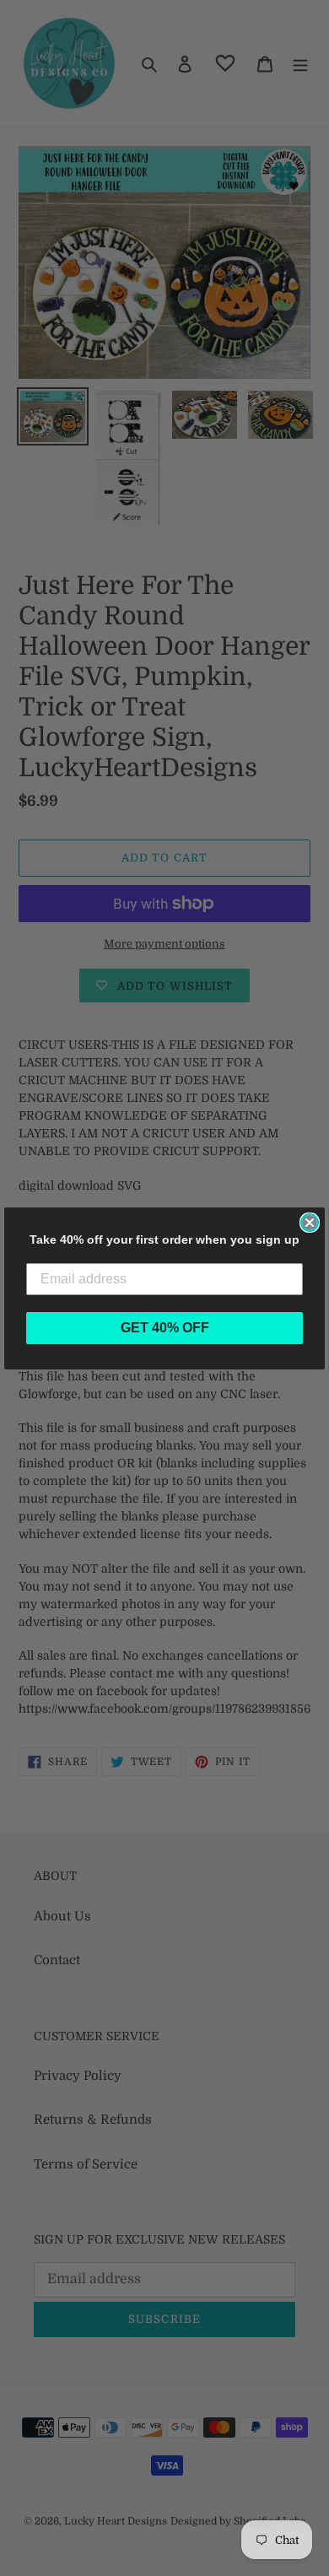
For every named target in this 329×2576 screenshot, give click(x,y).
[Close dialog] (310, 1223)
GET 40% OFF (165, 1328)
